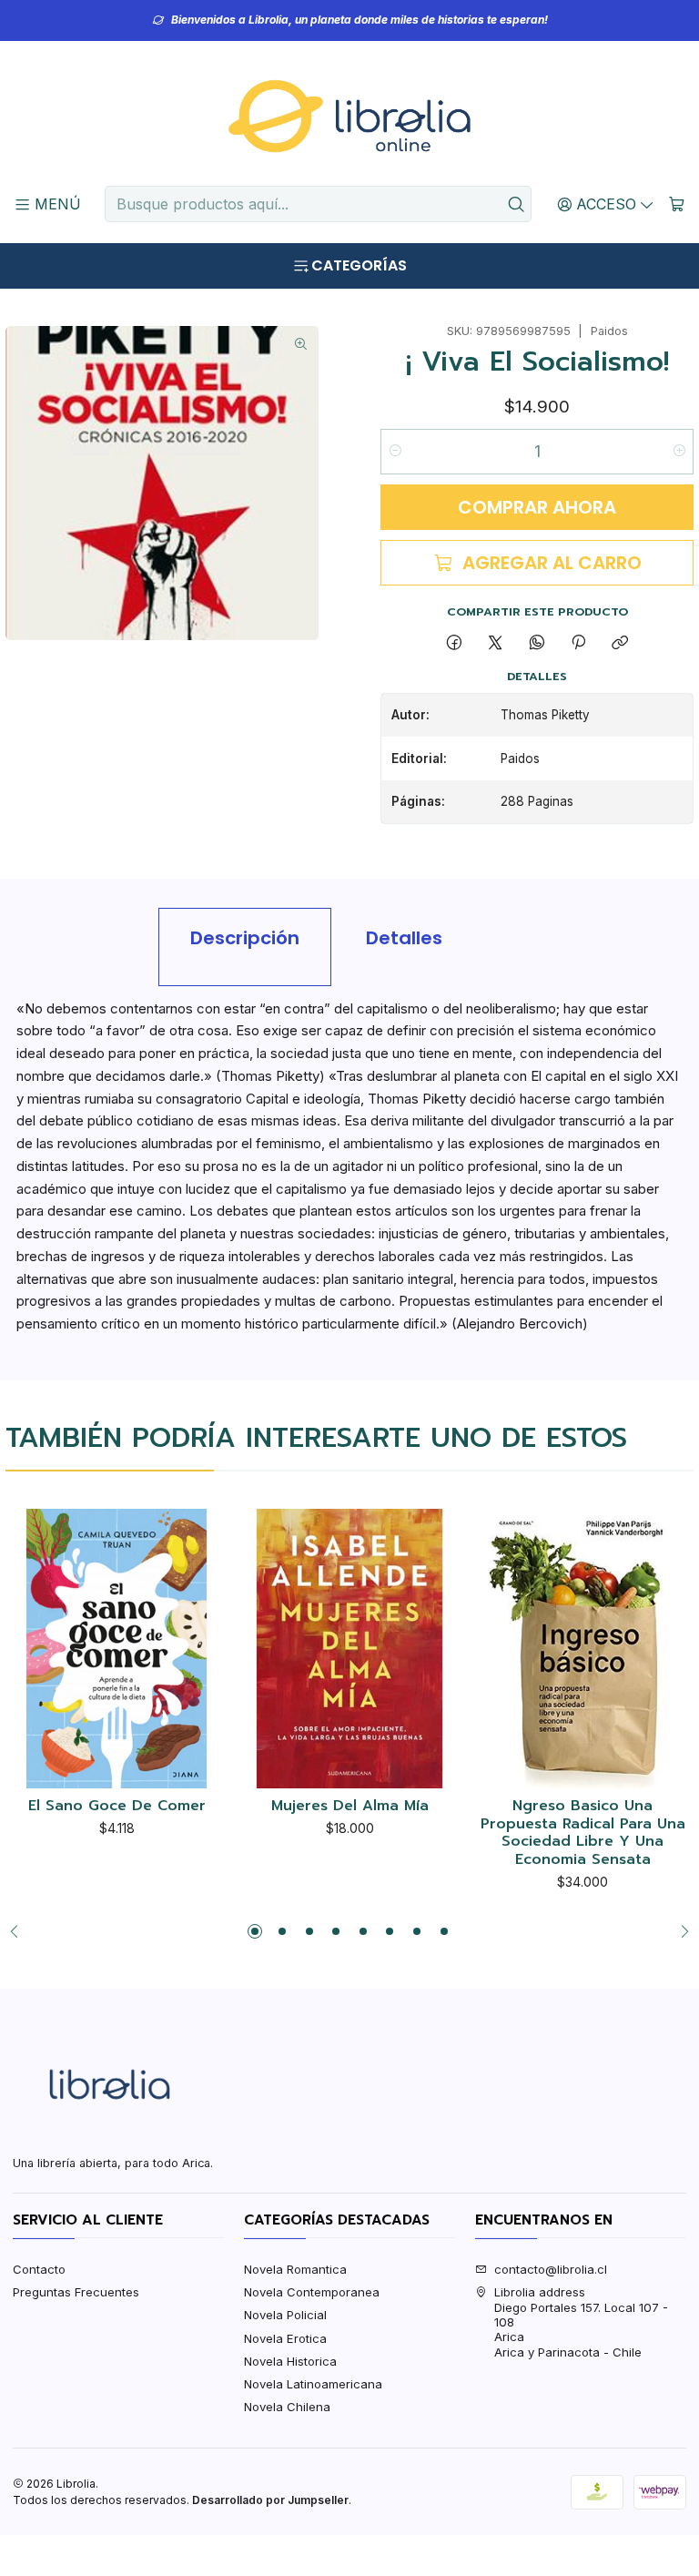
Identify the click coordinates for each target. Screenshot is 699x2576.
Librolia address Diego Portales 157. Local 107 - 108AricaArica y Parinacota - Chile (581, 2322)
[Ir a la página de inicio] (349, 117)
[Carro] (677, 204)
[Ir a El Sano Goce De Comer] (116, 1648)
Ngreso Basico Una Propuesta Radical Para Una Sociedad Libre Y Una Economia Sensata (583, 1833)
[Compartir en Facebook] (454, 644)
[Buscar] (516, 204)
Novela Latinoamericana (313, 2384)
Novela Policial (285, 2315)
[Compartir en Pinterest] (578, 644)
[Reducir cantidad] (395, 452)
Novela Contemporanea (312, 2292)
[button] (255, 1931)
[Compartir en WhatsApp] (537, 644)
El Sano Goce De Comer (117, 1807)
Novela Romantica (295, 2269)
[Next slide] (680, 1931)
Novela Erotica (285, 2338)
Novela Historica (290, 2361)
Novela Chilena (287, 2407)
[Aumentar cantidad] (679, 452)
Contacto (39, 2269)
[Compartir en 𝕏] (496, 644)
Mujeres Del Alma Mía (350, 1807)
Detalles (404, 938)
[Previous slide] (19, 1931)
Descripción (245, 938)
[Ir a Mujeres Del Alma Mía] (349, 1648)
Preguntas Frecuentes (76, 2292)
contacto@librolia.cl (551, 2269)
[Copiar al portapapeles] (620, 644)
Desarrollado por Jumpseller (270, 2500)
